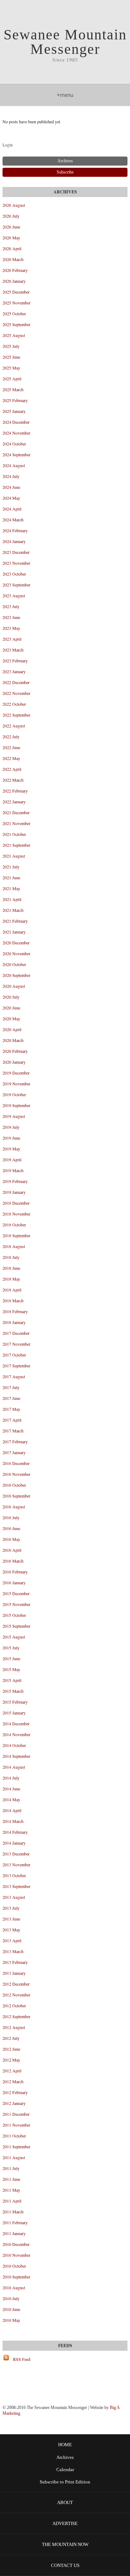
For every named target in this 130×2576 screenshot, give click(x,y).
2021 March (13, 910)
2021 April (12, 899)
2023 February (15, 661)
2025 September (16, 324)
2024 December (16, 422)
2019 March (13, 1170)
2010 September (16, 2277)
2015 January (14, 1713)
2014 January (14, 1843)
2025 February (15, 400)
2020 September (16, 975)
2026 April (12, 248)
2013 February (15, 1962)
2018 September (16, 1235)
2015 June (11, 1658)
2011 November (16, 2125)
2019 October (14, 1094)
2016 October (14, 1485)
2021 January (14, 932)
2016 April (12, 1550)
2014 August (14, 1767)
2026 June (11, 227)
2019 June (11, 1138)
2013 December (16, 1854)
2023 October (14, 574)
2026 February (15, 270)
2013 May (11, 1930)
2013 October (14, 1875)
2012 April (12, 2071)
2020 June (11, 1008)
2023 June (11, 617)
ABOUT (65, 2502)
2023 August (14, 595)
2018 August (14, 1246)
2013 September (16, 1886)
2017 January (14, 1452)
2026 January (14, 281)
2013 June (11, 1919)
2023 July (11, 606)
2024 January (14, 541)
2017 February (15, 1441)
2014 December (16, 1723)
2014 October (14, 1745)
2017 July (11, 1387)
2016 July (11, 1517)
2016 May (11, 1539)
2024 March (13, 520)
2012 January (14, 2103)
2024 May (11, 498)
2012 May (11, 2060)
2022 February (15, 791)
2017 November (16, 1344)
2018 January (14, 1322)
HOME (65, 2445)
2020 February (15, 1051)
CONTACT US (65, 2565)
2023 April (12, 639)
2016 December (16, 1463)
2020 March (13, 1040)
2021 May (11, 888)
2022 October (14, 704)
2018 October (14, 1225)
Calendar (65, 2470)
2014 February (15, 1832)
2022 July (11, 736)
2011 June (11, 2179)
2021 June (11, 877)
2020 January (14, 1062)
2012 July (11, 2038)
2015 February (15, 1702)
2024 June (11, 487)
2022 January (14, 802)
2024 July (11, 476)
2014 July (11, 1778)
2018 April (12, 1290)
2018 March (13, 1300)
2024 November (16, 433)
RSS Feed (22, 2359)
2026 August (14, 205)
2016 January (14, 1582)
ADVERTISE (65, 2523)
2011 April (12, 2201)
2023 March (13, 650)
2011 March (13, 2212)
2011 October (14, 2136)
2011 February (15, 2222)
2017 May (11, 1409)
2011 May (11, 2190)
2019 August (14, 1116)
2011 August (14, 2157)
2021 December (16, 812)
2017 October (14, 1355)
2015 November (16, 1604)
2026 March (13, 259)
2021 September (16, 845)
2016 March (13, 1561)
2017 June (11, 1398)
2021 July (11, 867)
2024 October (14, 444)
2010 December (16, 2244)
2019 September (16, 1105)
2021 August (14, 856)
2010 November (16, 2255)
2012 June (11, 2049)
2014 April (12, 1810)
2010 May (11, 2320)
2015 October (14, 1615)
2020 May (11, 1018)
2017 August (14, 1376)
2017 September (16, 1366)
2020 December (16, 943)
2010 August (14, 2287)
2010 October (14, 2266)
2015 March (13, 1691)
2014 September (16, 1756)
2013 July (11, 1908)
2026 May (11, 238)
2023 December (16, 552)
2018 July (11, 1257)
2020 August (14, 986)
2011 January (14, 2233)
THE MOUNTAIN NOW (65, 2544)
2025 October (14, 313)
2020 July (11, 997)
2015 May (11, 1669)
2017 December (16, 1333)
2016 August (14, 1507)
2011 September (16, 2146)
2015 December (16, 1593)
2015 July (11, 1648)
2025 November (16, 303)
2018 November (16, 1214)
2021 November (16, 823)
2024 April (12, 509)
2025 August (14, 335)
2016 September (16, 1496)
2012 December (16, 1984)
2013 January (14, 1973)
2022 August (14, 726)
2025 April (12, 379)
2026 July (11, 216)
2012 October (14, 2005)
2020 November (16, 953)
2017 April (12, 1420)
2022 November (16, 693)
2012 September (16, 2016)
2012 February (15, 2092)
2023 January (14, 671)
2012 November (16, 1995)
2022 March (13, 780)
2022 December (16, 682)
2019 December (16, 1073)
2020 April (12, 1029)
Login (8, 145)
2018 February (15, 1311)
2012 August (14, 2027)
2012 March (13, 2081)
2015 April (12, 1680)
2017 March (13, 1431)
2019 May (11, 1149)
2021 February (15, 921)
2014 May (11, 1799)
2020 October (14, 964)
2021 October (14, 834)
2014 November (16, 1734)
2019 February (15, 1181)
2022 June (11, 747)
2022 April (12, 769)
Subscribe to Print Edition (65, 2482)
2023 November (16, 563)
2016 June (11, 1528)
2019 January (14, 1192)
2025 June (11, 357)
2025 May (11, 368)
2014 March (13, 1821)
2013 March (13, 1951)
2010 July (11, 2298)
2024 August (14, 465)
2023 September (16, 585)
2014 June (11, 1789)
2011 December (16, 2114)
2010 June (11, 2309)
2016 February (15, 1572)
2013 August (14, 1897)
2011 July (11, 2168)
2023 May (11, 628)
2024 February (15, 530)
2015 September (16, 1626)
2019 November (16, 1084)
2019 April (12, 1159)
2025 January (14, 411)
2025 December (16, 292)
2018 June (11, 1268)
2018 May (11, 1279)
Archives (65, 2457)
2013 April (12, 1940)
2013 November (16, 1864)
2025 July (11, 346)
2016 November (16, 1474)
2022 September (16, 715)
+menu (65, 95)
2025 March (13, 389)
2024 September (16, 454)
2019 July (11, 1127)
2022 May (11, 758)
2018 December (16, 1203)
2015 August (14, 1637)
